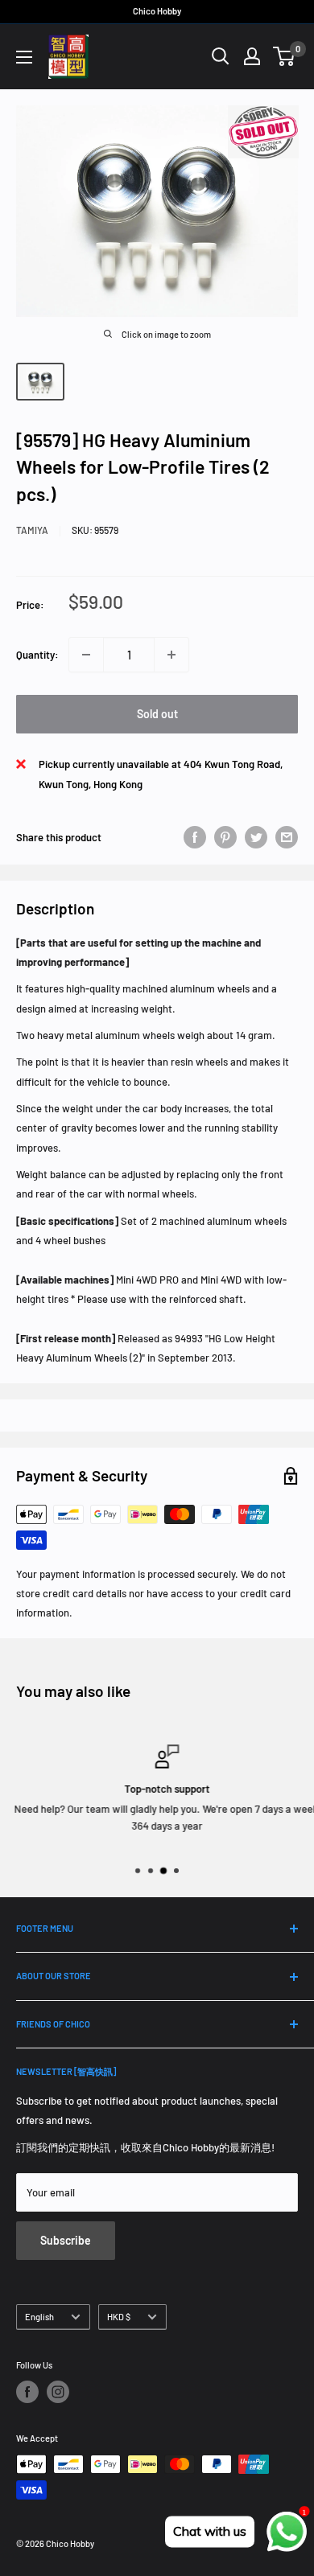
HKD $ (119, 2317)
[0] (285, 56)
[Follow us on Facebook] (27, 2392)
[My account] (252, 56)
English (39, 2317)
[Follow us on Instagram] (58, 2392)
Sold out (157, 714)
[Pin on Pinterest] (225, 837)
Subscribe (66, 2240)
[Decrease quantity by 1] (86, 655)
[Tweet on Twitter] (256, 837)
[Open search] (221, 56)
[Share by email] (287, 837)
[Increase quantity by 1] (171, 655)
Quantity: (37, 655)
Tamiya (32, 530)
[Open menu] (24, 57)
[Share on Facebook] (195, 837)
